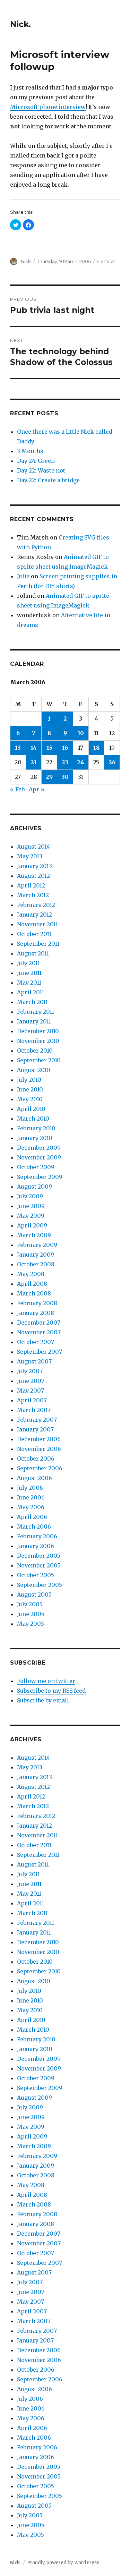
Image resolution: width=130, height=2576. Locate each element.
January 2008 (36, 1313)
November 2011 (37, 924)
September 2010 (39, 1060)
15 (49, 748)
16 (65, 748)
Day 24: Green (36, 461)
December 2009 (39, 1148)
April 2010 (31, 1109)
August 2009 (34, 1187)
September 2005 (40, 1585)
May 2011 (29, 983)
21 (34, 762)
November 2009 (39, 1157)
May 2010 (30, 1099)
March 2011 (32, 1002)
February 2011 (36, 1012)
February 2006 (37, 1536)
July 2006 (30, 1488)
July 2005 (30, 1604)
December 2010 (38, 1031)
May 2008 (31, 1274)
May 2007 (31, 1391)
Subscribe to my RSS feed (51, 1691)
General (106, 261)
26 (112, 762)
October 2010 (35, 1051)
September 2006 (40, 1468)
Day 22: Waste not (41, 470)
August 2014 (33, 847)
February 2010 (36, 1128)
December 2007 (39, 1323)
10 (81, 733)
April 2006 (32, 1517)
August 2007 (34, 1361)
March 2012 (33, 895)
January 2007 (35, 1429)
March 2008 (34, 1293)
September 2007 (40, 1352)
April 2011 (31, 992)
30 (65, 777)
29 (49, 777)
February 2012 (36, 905)
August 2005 (34, 1595)
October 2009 (36, 1167)
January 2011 (34, 1021)
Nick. (20, 24)
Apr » (37, 789)
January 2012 (34, 915)
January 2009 (36, 1255)
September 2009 (40, 1177)
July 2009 (30, 1196)
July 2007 (30, 1371)
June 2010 (30, 1089)
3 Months (30, 451)
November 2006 (39, 1449)
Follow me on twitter (46, 1681)
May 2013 (30, 856)
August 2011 (33, 953)
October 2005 (36, 1575)
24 (81, 762)
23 (65, 762)
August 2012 (33, 876)
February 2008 (37, 1303)
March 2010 (33, 1119)
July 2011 (28, 963)
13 (18, 748)
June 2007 (31, 1381)
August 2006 (34, 1478)
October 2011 (34, 934)
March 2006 (34, 1527)
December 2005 (39, 1556)
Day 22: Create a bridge (48, 480)
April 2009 (32, 1225)
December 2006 (39, 1439)
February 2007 (37, 1420)
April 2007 (32, 1400)
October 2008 (36, 1264)
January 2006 (36, 1546)
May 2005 (31, 1624)
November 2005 (39, 1565)
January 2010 (35, 1138)
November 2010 (38, 1041)
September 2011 (38, 944)
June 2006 (31, 1497)
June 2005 (31, 1614)
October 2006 (36, 1459)
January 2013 (34, 866)
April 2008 (32, 1284)
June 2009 (31, 1206)
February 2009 (37, 1245)
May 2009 (31, 1216)
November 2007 (39, 1332)
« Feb (17, 789)
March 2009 (34, 1235)
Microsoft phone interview (48, 107)
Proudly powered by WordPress (63, 2563)
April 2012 (31, 885)
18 (96, 748)
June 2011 (29, 973)
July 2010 (29, 1080)
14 (34, 748)
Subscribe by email (43, 1700)
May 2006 (31, 1507)
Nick (26, 261)
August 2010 (34, 1070)
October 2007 (36, 1342)
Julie (23, 576)
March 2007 (34, 1410)
